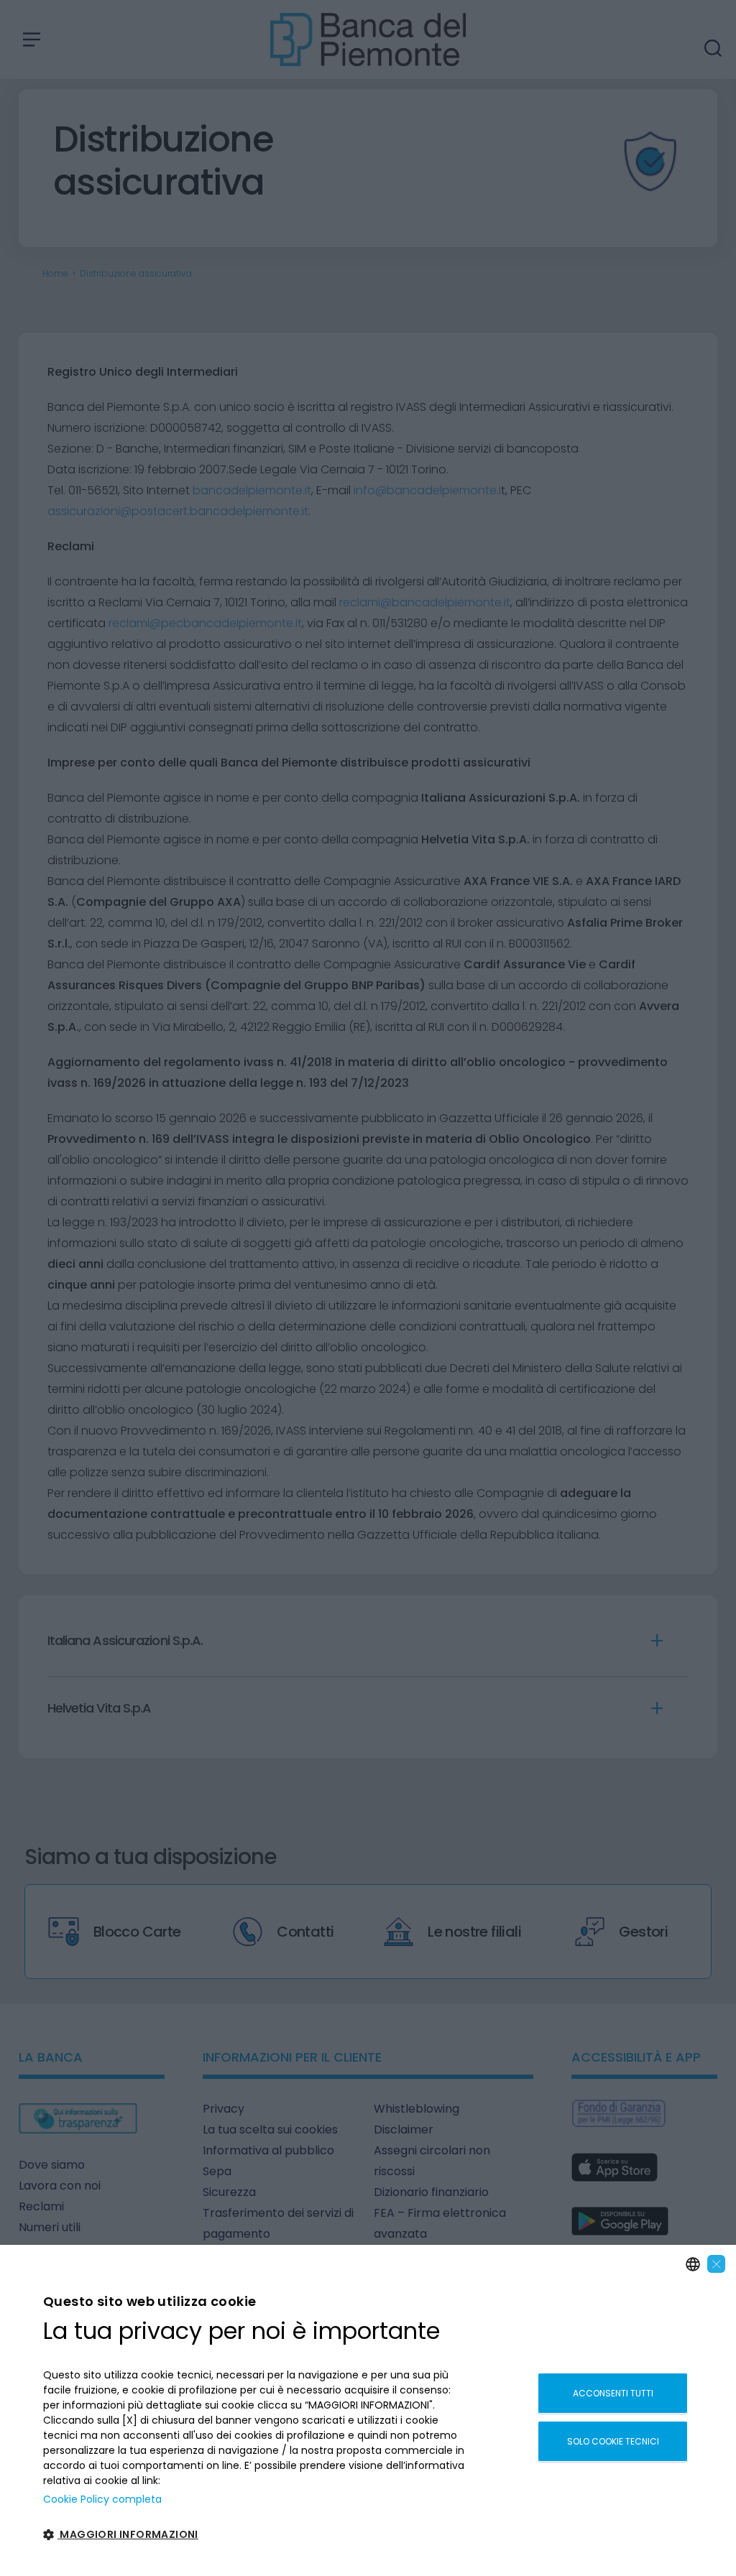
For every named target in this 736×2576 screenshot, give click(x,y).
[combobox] (693, 2264)
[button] (254, 2535)
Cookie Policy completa (102, 2499)
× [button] (717, 2264)
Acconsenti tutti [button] (613, 2393)
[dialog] (368, 2410)
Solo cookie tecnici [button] (613, 2441)
